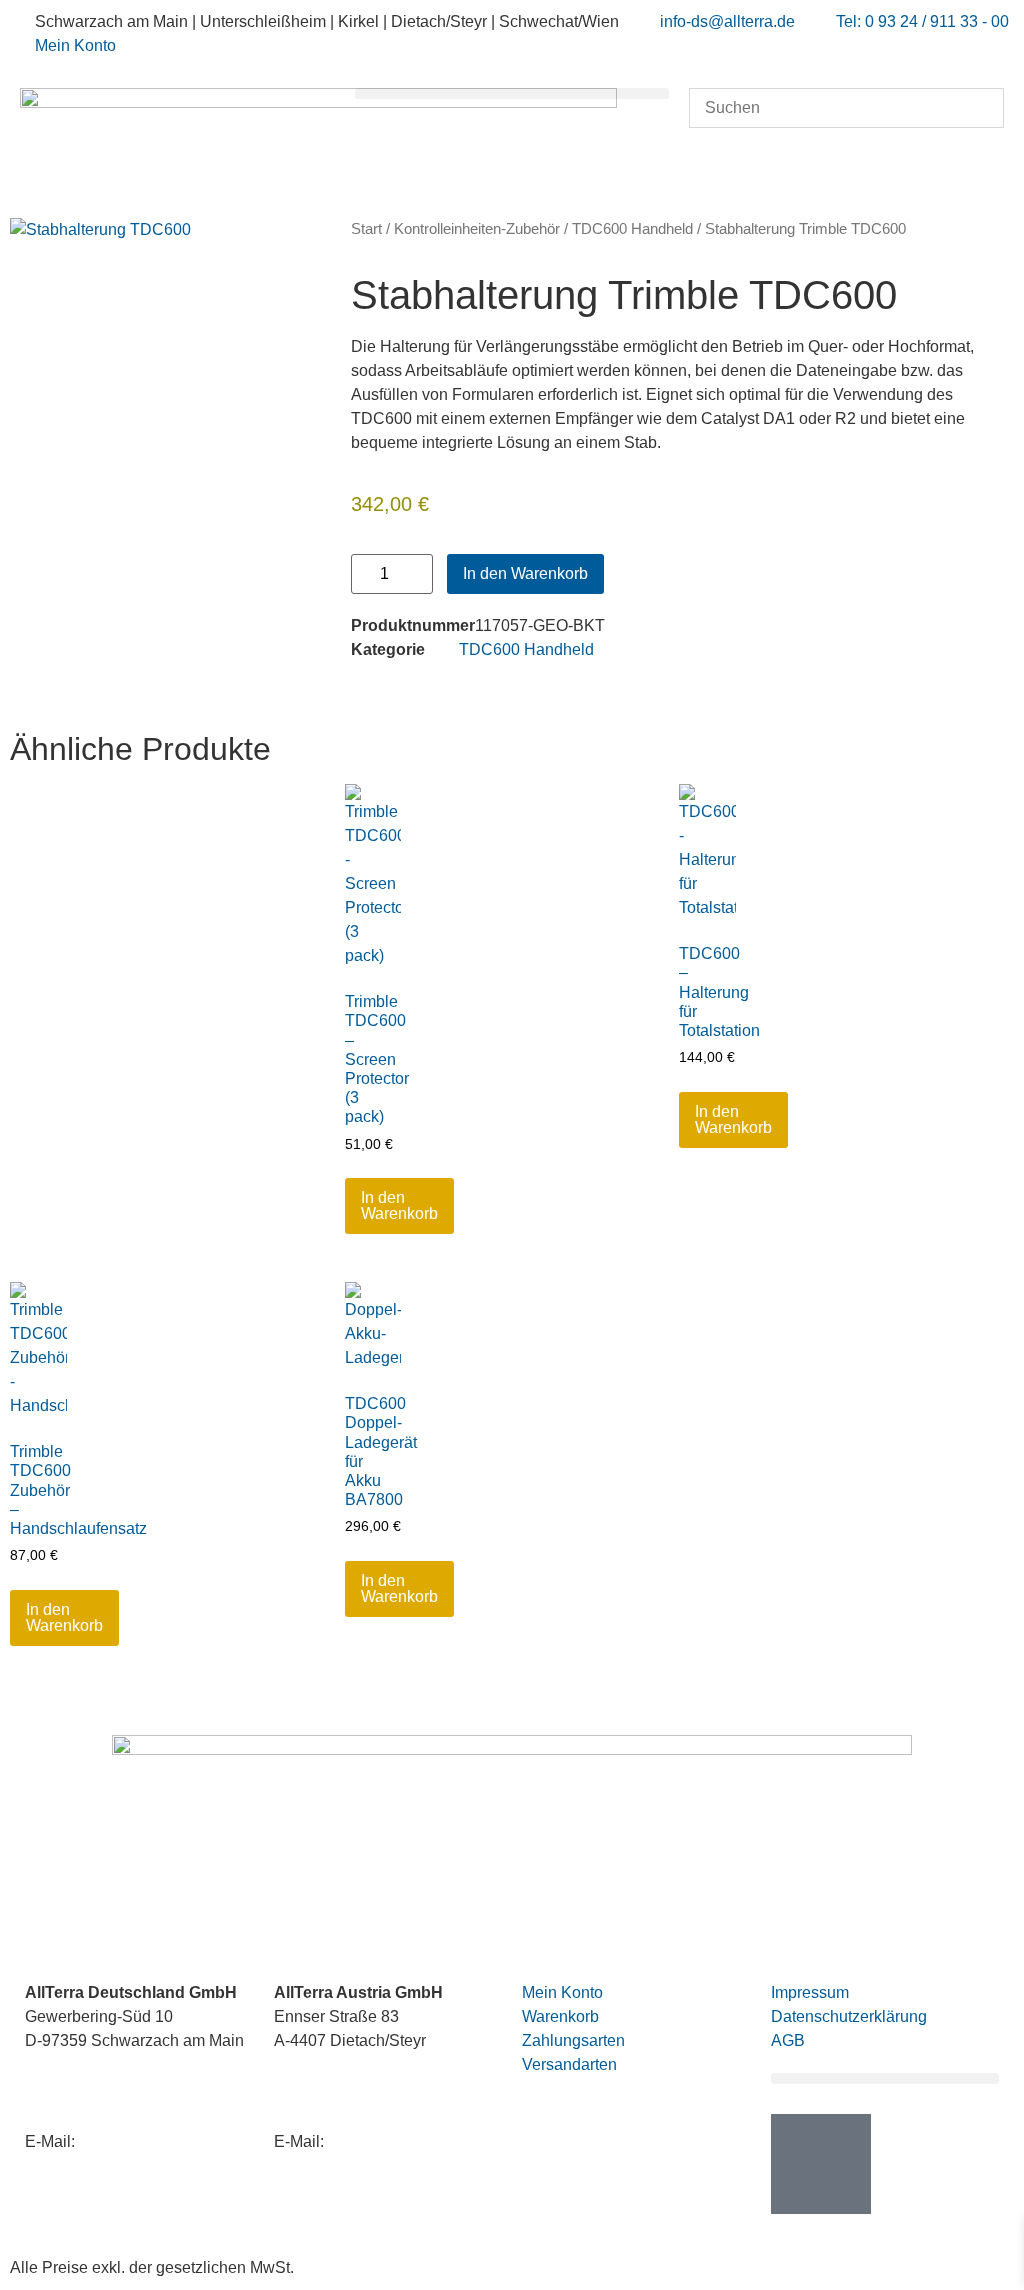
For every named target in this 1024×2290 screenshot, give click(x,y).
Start (366, 229)
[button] (512, 93)
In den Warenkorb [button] (399, 1205)
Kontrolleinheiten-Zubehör (477, 229)
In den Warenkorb (525, 573)
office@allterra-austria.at (414, 2141)
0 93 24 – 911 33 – (127, 2102)
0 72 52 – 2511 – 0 (399, 2078)
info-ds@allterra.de (146, 2141)
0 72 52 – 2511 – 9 (374, 2102)
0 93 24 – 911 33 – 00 (161, 2078)
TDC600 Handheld (632, 229)
